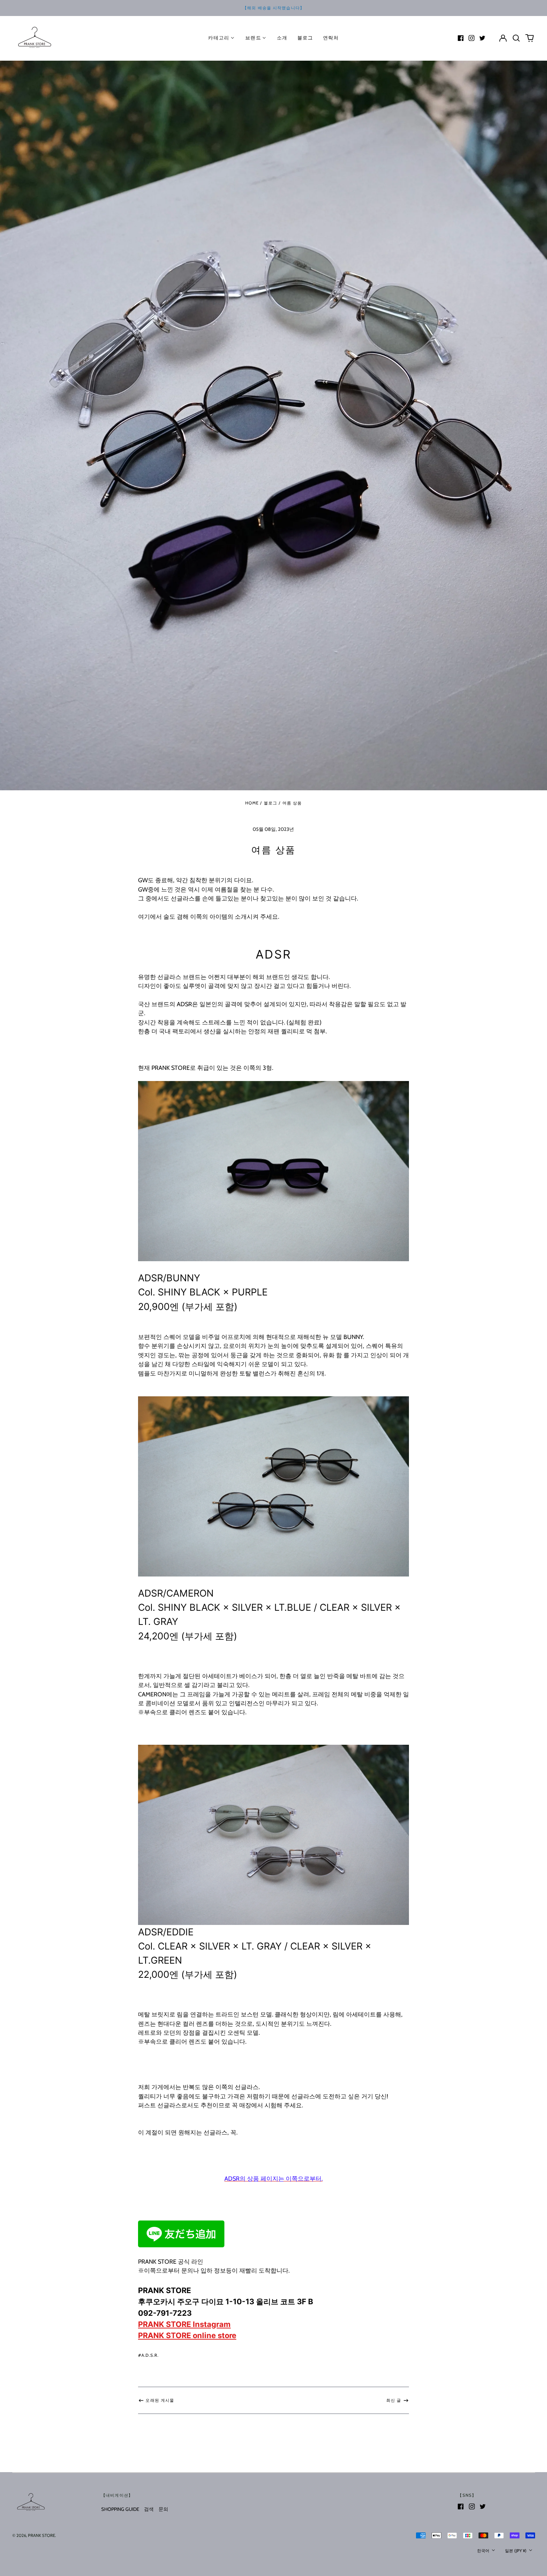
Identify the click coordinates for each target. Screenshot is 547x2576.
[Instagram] (471, 38)
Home (252, 803)
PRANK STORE (41, 2535)
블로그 (305, 38)
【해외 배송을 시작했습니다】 (273, 8)
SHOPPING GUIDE (120, 2509)
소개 (282, 38)
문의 (163, 2509)
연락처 (331, 38)
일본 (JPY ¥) (516, 2551)
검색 (149, 2509)
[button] (516, 38)
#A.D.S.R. (148, 2355)
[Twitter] (482, 38)
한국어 (484, 2551)
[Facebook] (461, 38)
